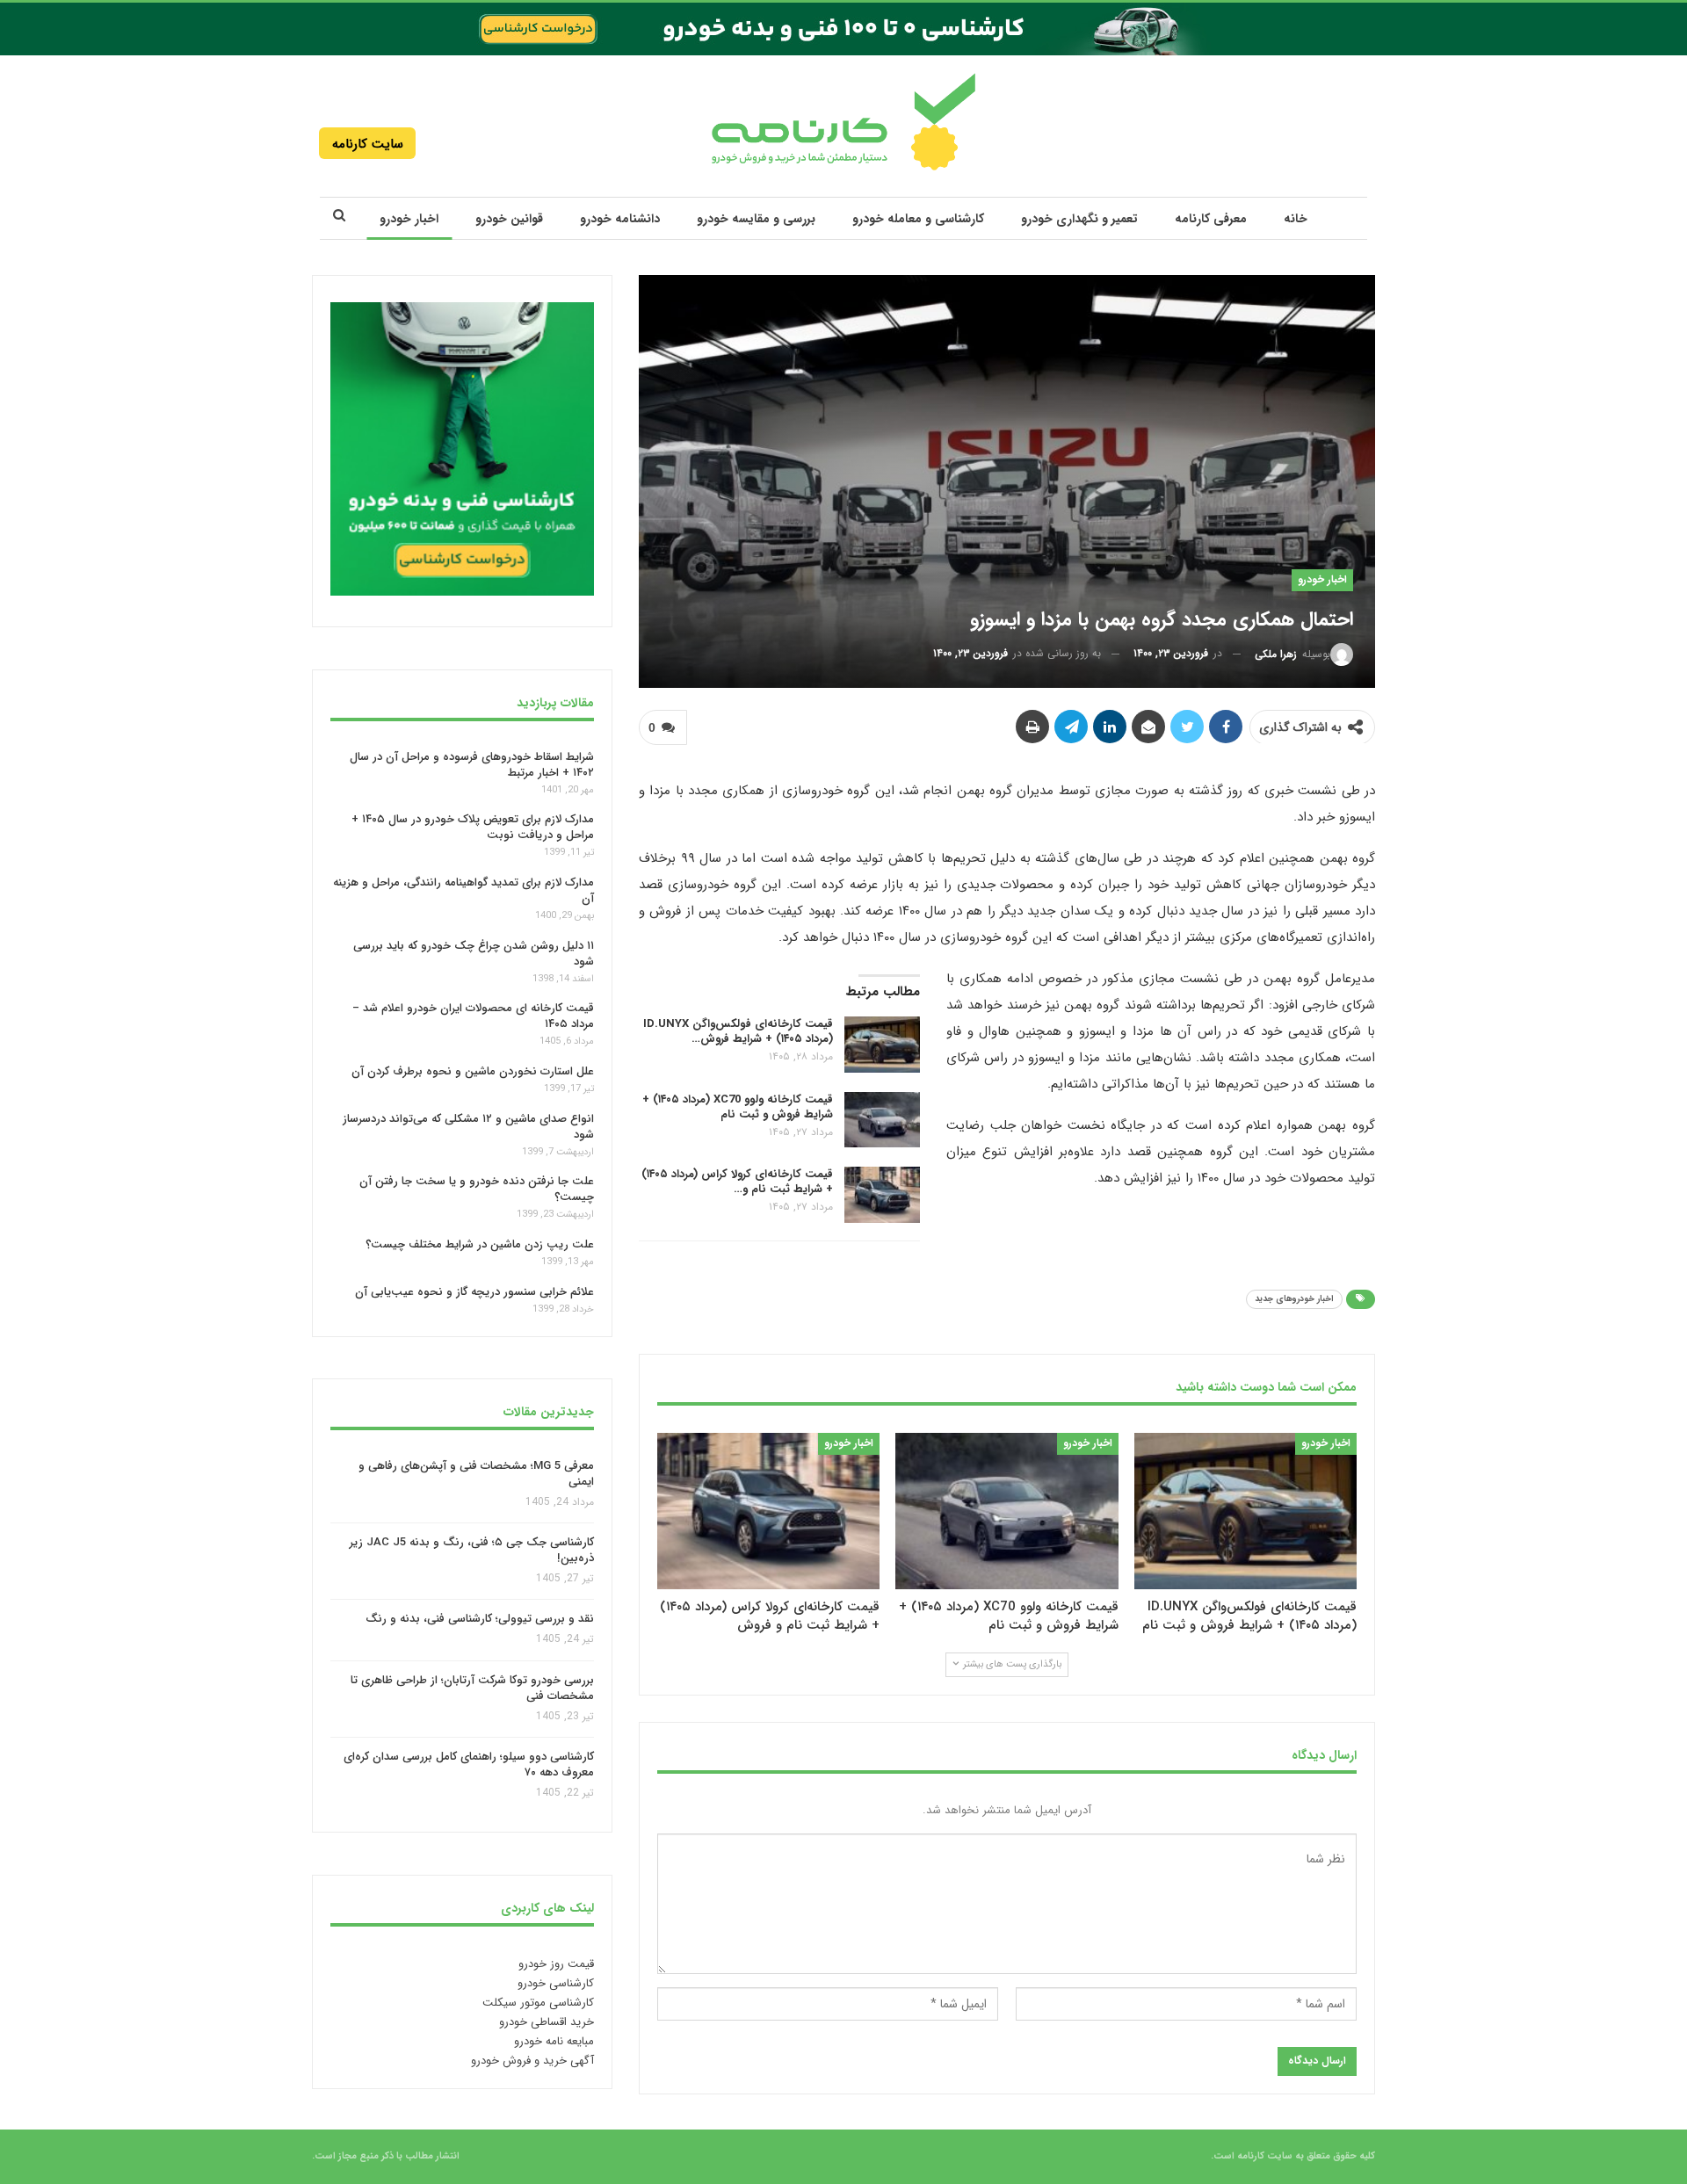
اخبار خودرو (409, 219)
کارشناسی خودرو (556, 1983)
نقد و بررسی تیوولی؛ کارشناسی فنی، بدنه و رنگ (480, 1620)
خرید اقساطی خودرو (547, 2022)
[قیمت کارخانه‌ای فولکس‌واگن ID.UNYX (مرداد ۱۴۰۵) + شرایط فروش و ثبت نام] (882, 1045)
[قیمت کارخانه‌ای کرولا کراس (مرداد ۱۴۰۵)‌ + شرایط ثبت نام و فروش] (882, 1195)
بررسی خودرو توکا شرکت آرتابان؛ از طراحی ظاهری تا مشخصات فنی (472, 1688)
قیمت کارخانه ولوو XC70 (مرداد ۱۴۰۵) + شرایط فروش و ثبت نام (738, 1106)
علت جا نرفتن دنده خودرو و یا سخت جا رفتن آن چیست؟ (477, 1189)
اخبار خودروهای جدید (1294, 1299)
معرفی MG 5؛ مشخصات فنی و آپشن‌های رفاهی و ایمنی (476, 1474)
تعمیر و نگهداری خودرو (1079, 219)
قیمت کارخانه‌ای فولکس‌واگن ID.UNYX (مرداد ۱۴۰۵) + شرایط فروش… (738, 1031)
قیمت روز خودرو (556, 1964)
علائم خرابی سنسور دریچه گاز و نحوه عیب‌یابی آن (474, 1292)
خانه (1296, 219)
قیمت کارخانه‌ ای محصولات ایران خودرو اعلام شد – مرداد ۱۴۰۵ (473, 1016)
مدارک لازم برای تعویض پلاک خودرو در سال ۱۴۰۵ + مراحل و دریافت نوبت (473, 827)
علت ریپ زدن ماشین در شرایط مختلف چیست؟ (480, 1244)
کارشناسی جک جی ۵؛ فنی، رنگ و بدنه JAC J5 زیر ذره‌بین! (472, 1550)
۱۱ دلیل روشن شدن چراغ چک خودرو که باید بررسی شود (474, 954)
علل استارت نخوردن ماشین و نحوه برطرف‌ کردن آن (473, 1071)
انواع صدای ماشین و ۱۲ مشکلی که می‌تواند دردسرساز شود (468, 1127)
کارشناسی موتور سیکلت (538, 2003)
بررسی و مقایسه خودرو (756, 219)
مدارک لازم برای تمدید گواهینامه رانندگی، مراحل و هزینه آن (463, 890)
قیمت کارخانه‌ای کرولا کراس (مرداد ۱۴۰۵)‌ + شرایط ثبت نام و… (737, 1182)
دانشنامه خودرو (620, 219)
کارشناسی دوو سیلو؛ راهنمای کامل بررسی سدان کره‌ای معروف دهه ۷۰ (469, 1765)
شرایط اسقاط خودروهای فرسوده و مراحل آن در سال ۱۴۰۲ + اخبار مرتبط (472, 764)
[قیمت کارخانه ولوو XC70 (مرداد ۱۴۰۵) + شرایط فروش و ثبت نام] (882, 1119)
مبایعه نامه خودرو (554, 2041)
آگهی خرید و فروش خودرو (532, 2061)
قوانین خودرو (509, 219)
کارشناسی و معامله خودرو (918, 219)
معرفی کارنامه (1211, 219)
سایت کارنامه (368, 144)
